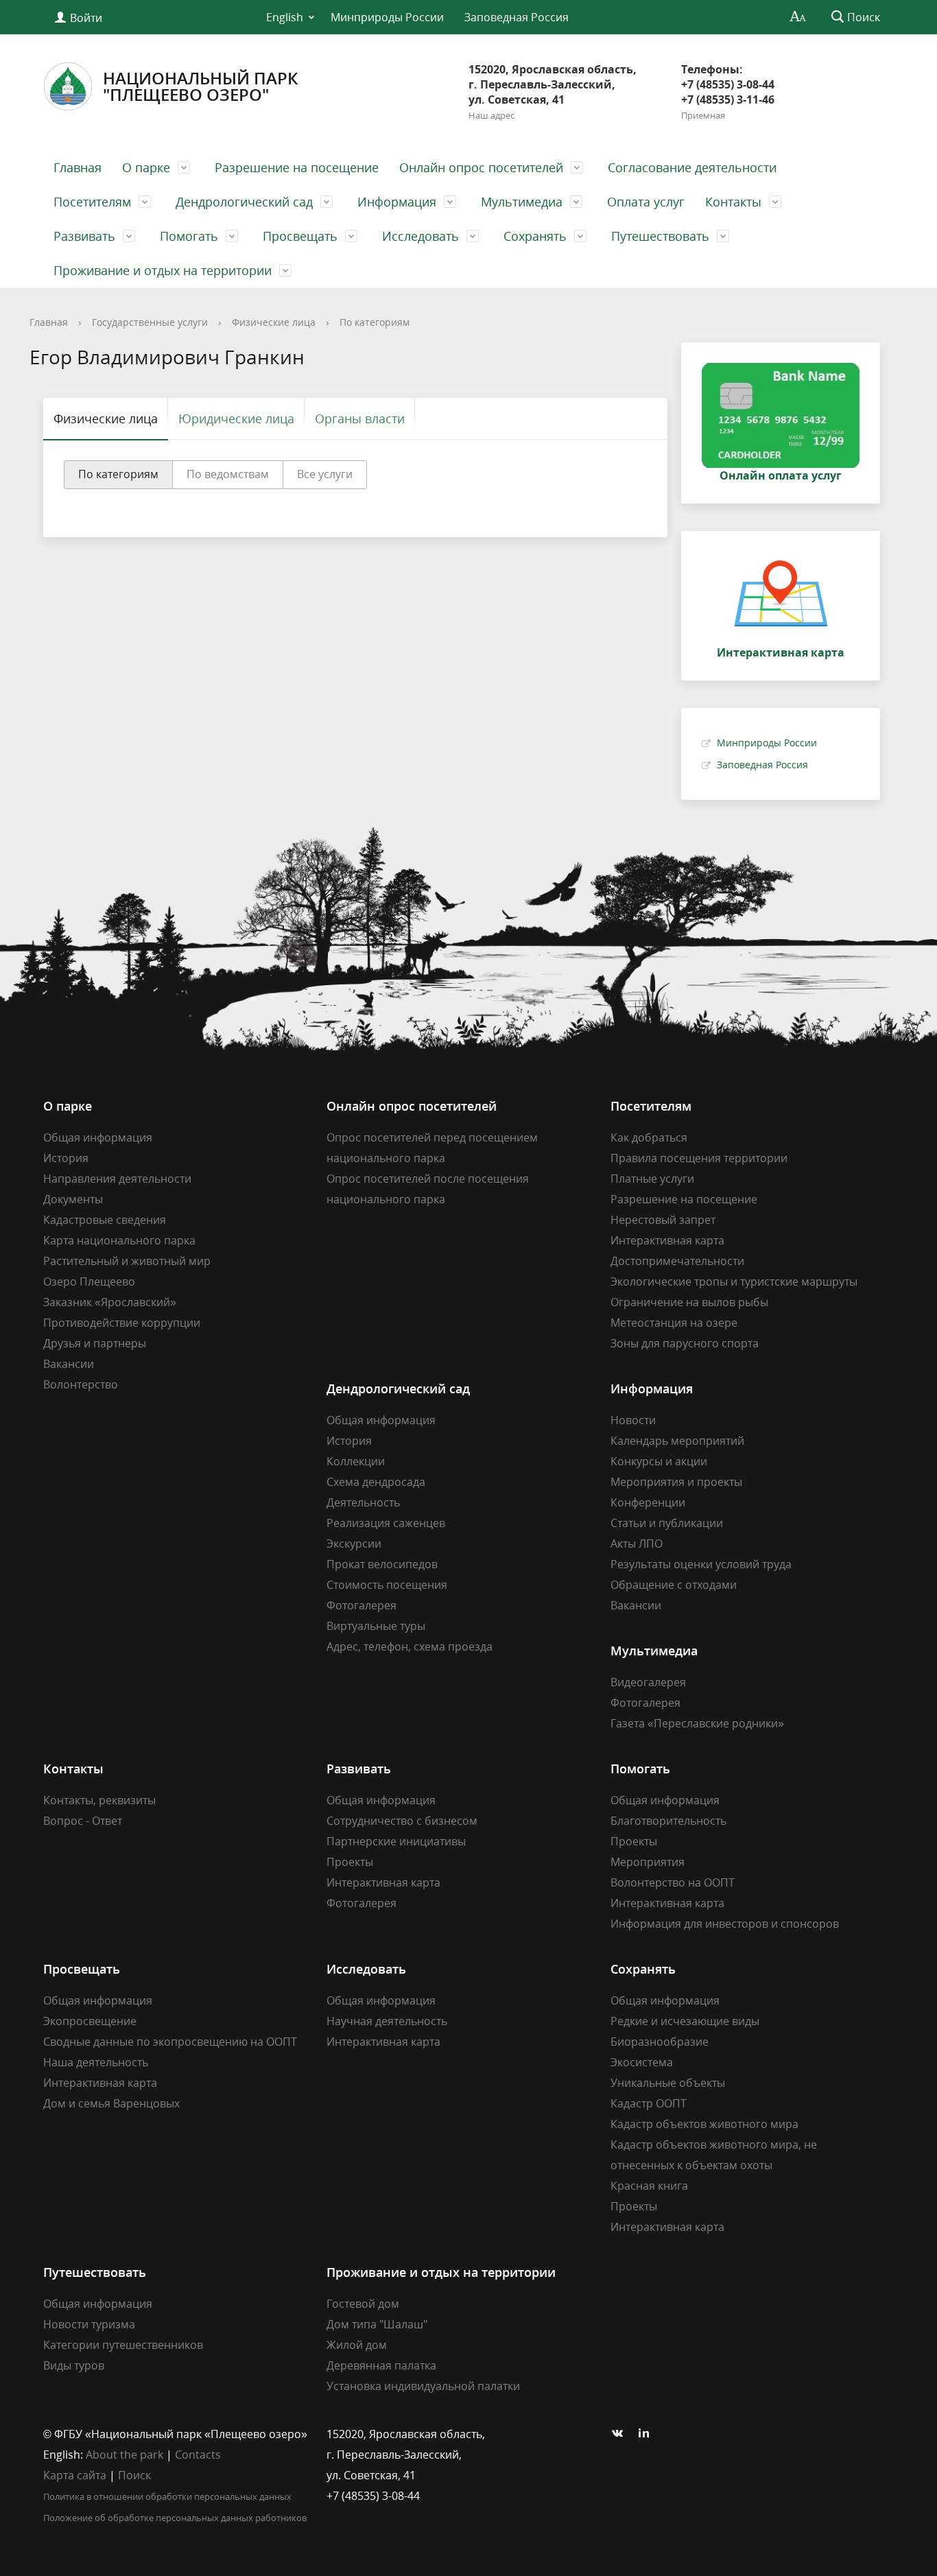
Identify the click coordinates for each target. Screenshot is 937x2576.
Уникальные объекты (668, 2083)
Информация (397, 202)
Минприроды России (387, 17)
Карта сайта (75, 2475)
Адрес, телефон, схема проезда (410, 1646)
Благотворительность (668, 1821)
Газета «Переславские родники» (697, 1723)
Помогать (189, 236)
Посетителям (92, 202)
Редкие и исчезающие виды (685, 2021)
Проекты (350, 1862)
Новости (633, 1420)
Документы (73, 1199)
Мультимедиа (522, 202)
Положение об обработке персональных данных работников (175, 2518)
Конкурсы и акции (659, 1461)
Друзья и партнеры (95, 1343)
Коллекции (356, 1461)
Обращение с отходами (674, 1585)
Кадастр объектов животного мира (704, 2124)
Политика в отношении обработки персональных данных (167, 2496)
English (285, 17)
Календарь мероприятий (677, 1441)
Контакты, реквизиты (99, 1800)
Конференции (648, 1502)
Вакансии (69, 1364)
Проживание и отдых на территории (163, 270)
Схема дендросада (376, 1482)
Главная (78, 167)
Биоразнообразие (660, 2042)
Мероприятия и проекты (676, 1482)
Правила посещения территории (699, 1158)
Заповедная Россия (517, 17)
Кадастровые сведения (105, 1220)
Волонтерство (81, 1384)
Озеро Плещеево (89, 1281)
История (66, 1158)
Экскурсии (354, 1544)
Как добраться (649, 1137)
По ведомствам (228, 474)
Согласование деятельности (692, 167)
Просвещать (300, 236)
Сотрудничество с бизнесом (402, 1821)
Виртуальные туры (376, 1626)
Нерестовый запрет (663, 1220)
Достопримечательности (677, 1261)
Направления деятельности (117, 1179)
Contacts (198, 2455)
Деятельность (363, 1502)
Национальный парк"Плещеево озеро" (200, 86)
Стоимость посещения (387, 1585)
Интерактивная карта (667, 1240)
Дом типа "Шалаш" (377, 2324)
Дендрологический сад (244, 202)
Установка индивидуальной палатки (423, 2386)
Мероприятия (648, 1862)
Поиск (134, 2475)
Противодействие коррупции (122, 1323)
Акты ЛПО (637, 1544)
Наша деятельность (96, 2062)
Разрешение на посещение (297, 167)
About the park (124, 2455)
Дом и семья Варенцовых (111, 2103)
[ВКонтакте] (621, 2434)
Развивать (84, 236)
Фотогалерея (361, 1605)
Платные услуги (652, 1179)
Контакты (733, 202)
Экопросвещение (90, 2021)
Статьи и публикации (667, 1523)
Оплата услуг (646, 202)
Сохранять (535, 236)
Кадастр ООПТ (649, 2103)
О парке (146, 167)
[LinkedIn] (648, 2434)
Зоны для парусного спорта (685, 1343)
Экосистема (642, 2062)
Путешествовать (660, 236)
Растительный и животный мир (127, 1261)
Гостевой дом (363, 2304)
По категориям (375, 322)
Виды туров (74, 2365)
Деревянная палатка (381, 2365)
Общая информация (98, 1137)
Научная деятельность (387, 2021)
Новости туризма (89, 2324)
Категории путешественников (123, 2345)
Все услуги (325, 474)
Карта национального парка (119, 1240)
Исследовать (420, 236)
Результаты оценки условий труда (701, 1564)
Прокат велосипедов (382, 1564)
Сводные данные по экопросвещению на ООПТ (170, 2042)
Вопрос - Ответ (83, 1821)
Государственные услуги (150, 322)
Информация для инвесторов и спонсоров (725, 1924)
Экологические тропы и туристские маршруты (734, 1281)
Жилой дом (357, 2345)
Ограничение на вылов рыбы (689, 1302)
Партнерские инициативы (396, 1841)
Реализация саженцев (386, 1523)
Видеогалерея (648, 1682)
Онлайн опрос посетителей (481, 167)
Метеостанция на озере (674, 1323)
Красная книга (649, 2186)
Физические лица (274, 322)
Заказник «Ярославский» (110, 1302)
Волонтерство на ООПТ (673, 1882)
